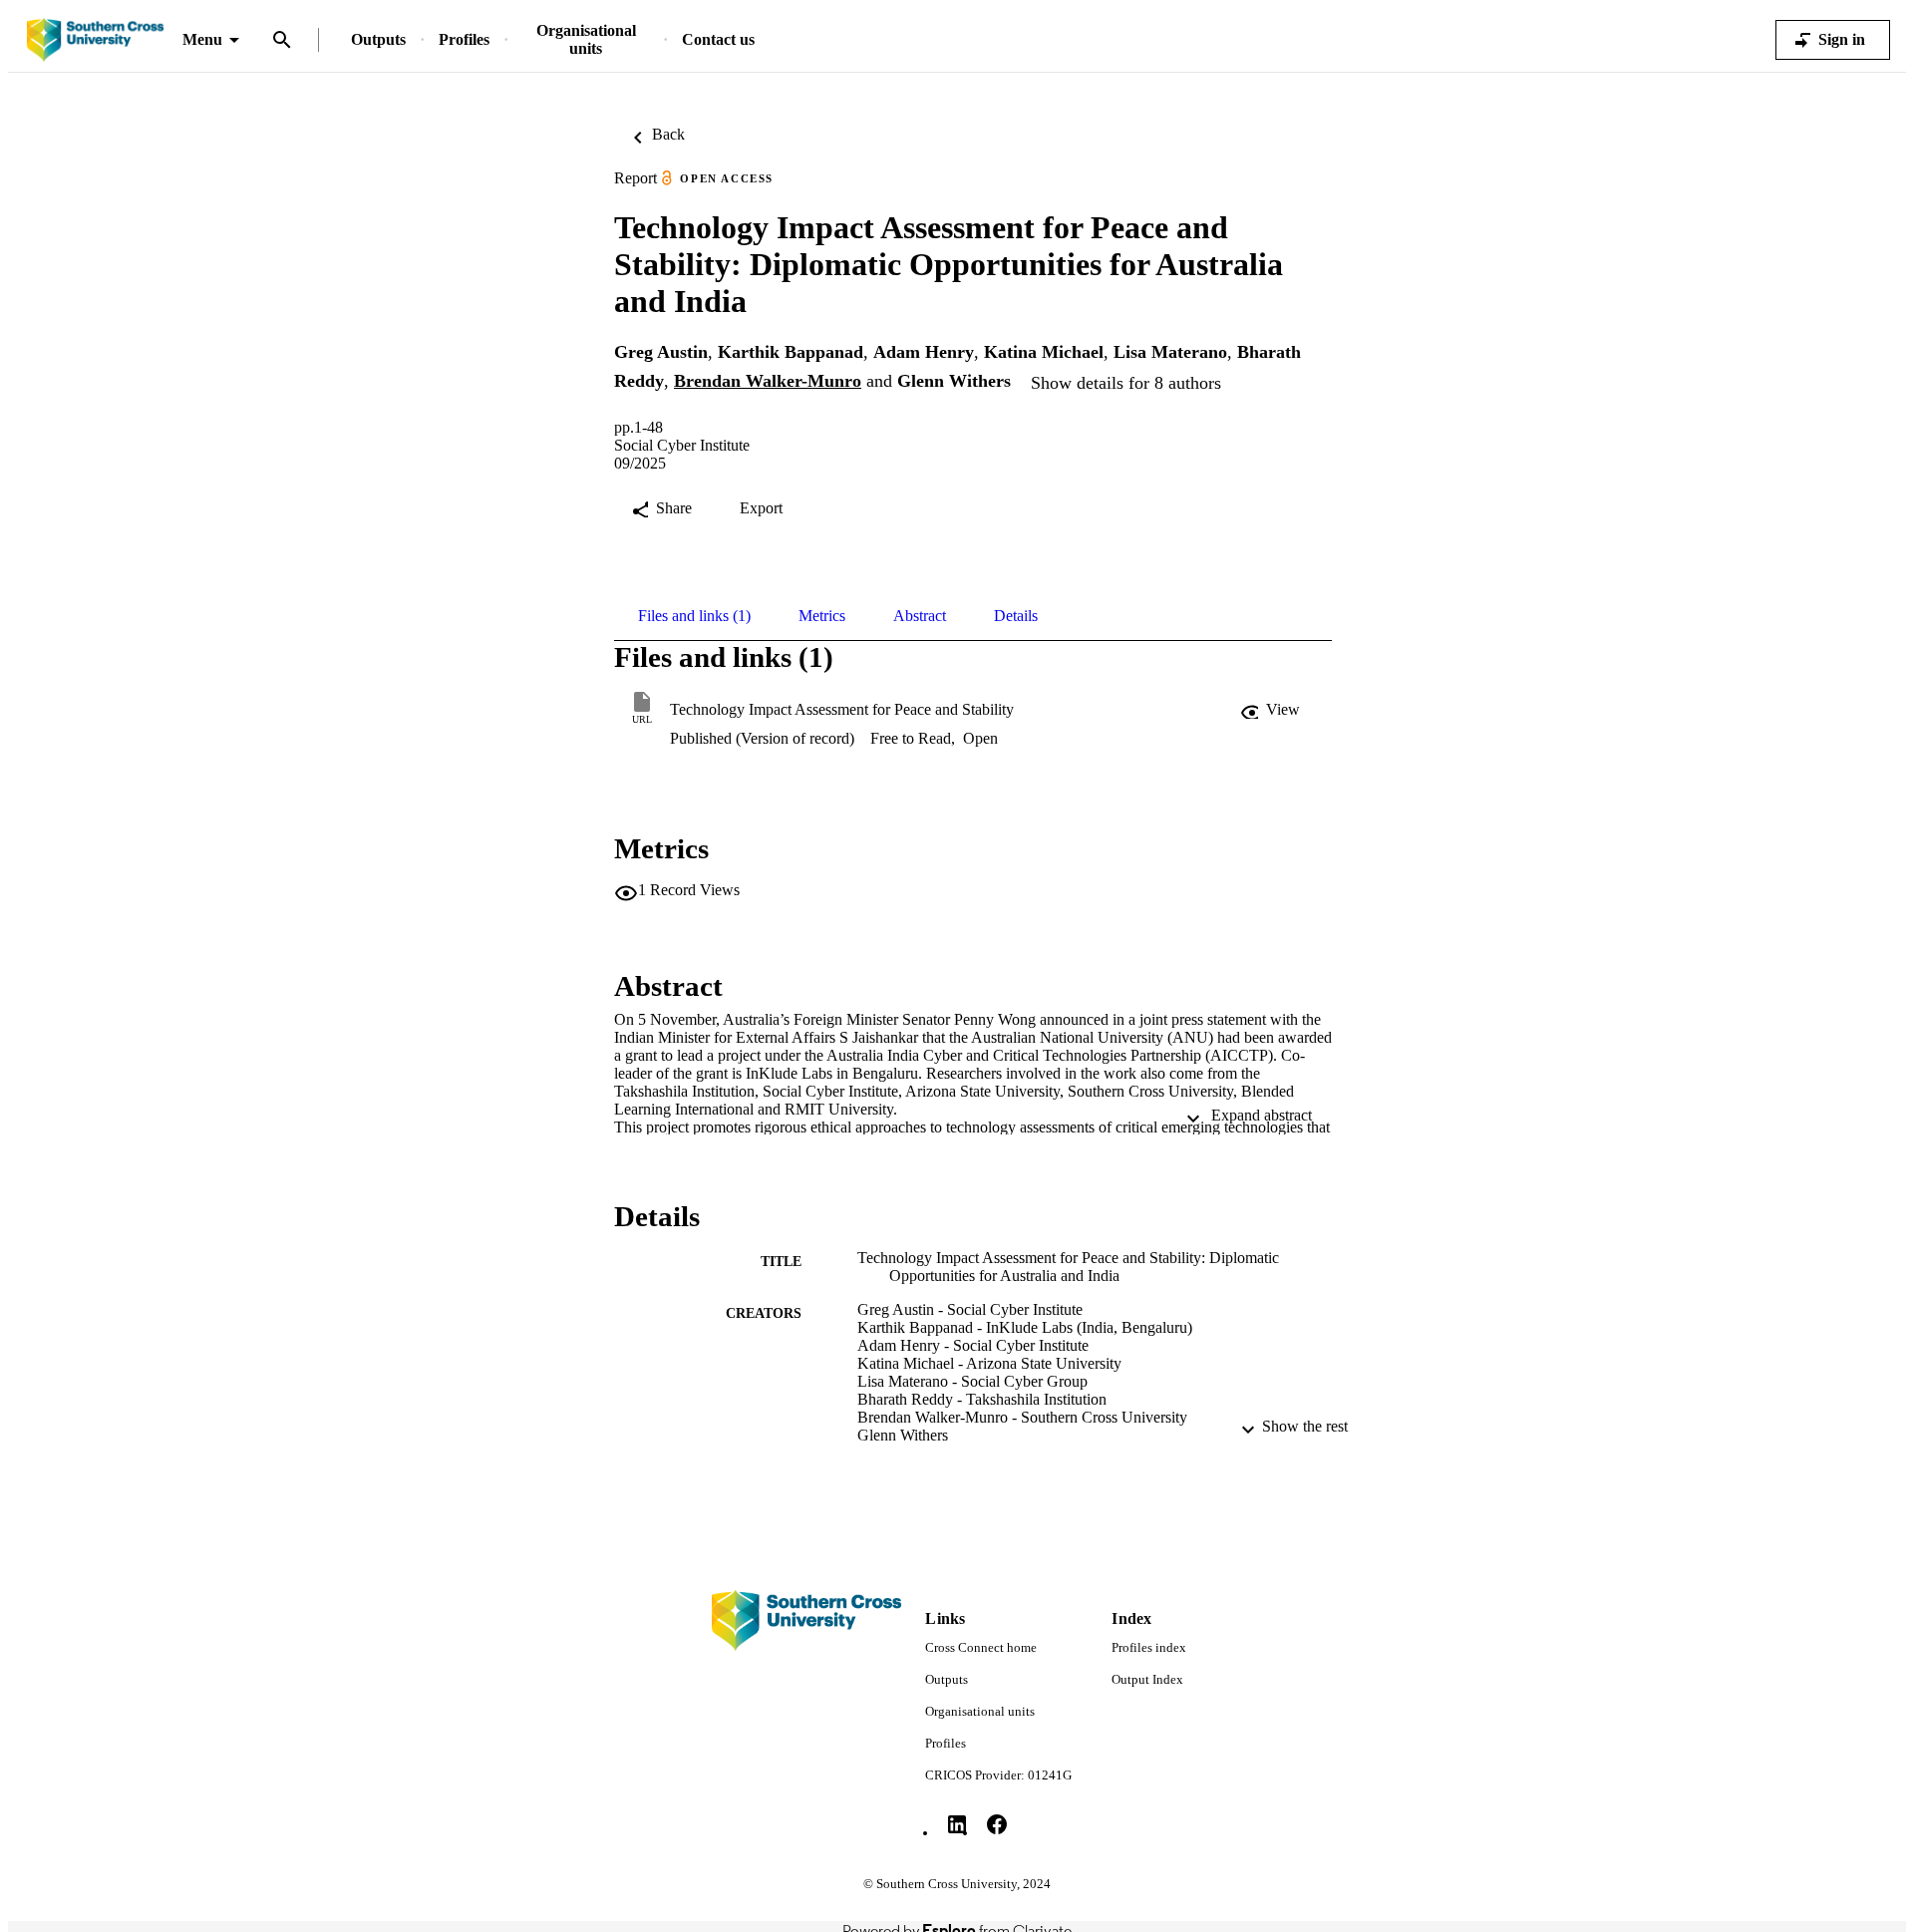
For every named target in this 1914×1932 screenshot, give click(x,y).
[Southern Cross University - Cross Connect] (95, 40)
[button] (1272, 710)
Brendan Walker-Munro (768, 381)
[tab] (694, 616)
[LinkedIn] (957, 1824)
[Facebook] (997, 1824)
